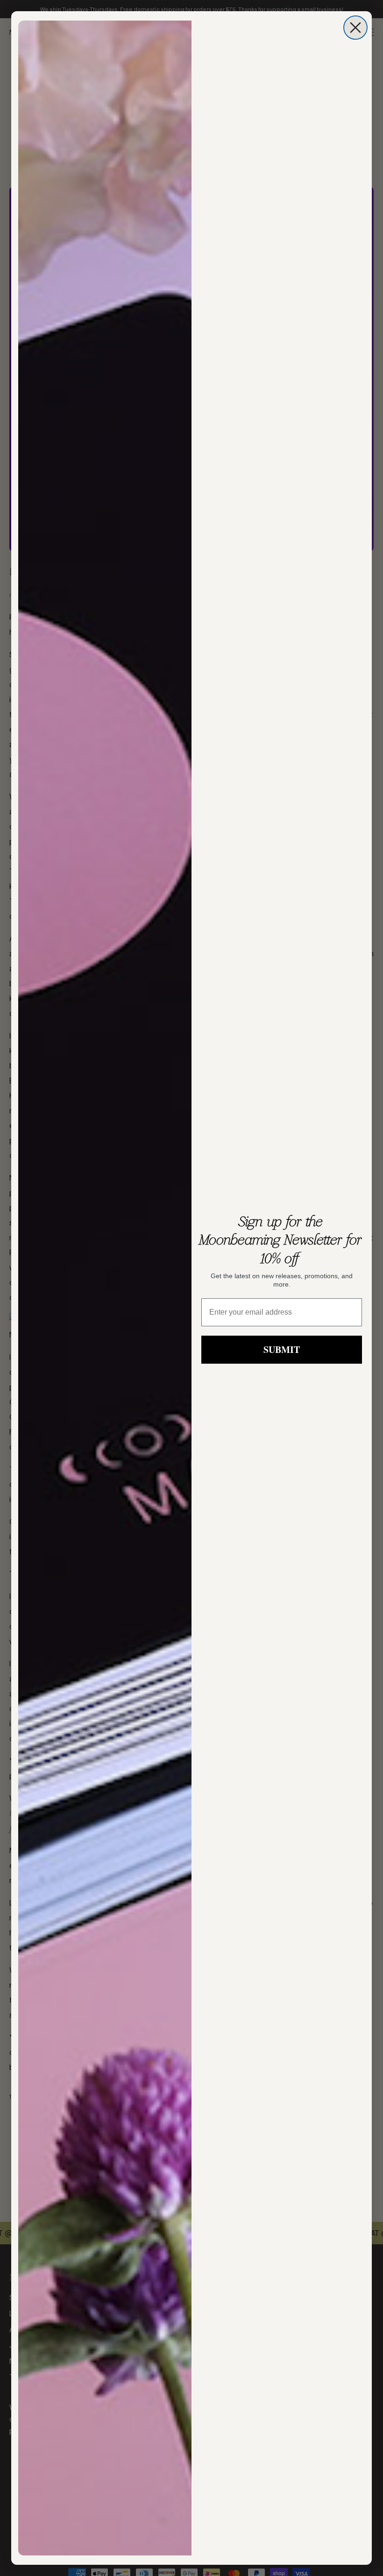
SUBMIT (282, 1349)
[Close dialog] (355, 28)
